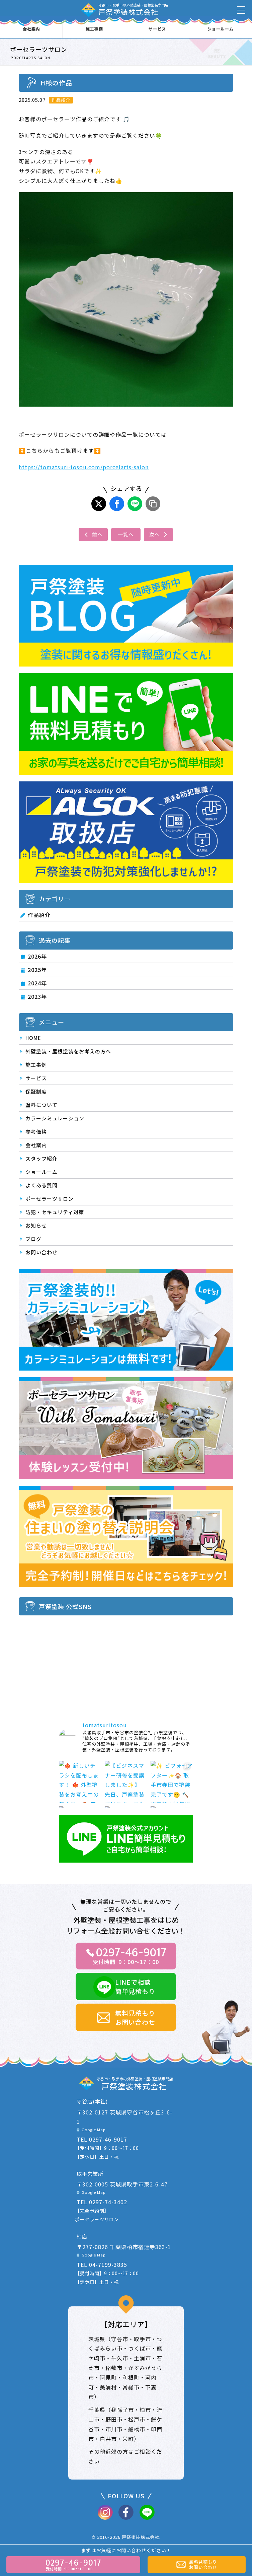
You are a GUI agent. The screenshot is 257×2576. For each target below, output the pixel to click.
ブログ (33, 1239)
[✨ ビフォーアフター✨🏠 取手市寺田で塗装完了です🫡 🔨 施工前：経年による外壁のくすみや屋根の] (172, 1782)
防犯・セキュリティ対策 (55, 1212)
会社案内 (31, 29)
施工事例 (94, 29)
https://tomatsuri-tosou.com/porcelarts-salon (84, 467)
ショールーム (221, 29)
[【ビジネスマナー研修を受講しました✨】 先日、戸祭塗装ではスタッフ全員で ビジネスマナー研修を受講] (126, 1782)
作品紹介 (39, 915)
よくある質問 (41, 1185)
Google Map (94, 2130)
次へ (154, 534)
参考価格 (36, 1132)
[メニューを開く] (241, 10)
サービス (157, 29)
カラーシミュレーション (55, 1118)
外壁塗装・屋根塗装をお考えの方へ (68, 1051)
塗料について (41, 1105)
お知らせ (36, 1225)
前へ (97, 534)
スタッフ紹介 (41, 1158)
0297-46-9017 (108, 2139)
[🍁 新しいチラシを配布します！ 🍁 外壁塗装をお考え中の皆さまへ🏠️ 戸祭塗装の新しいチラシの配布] (80, 1782)
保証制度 (36, 1091)
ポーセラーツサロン (50, 1199)
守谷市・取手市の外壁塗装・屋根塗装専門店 (134, 10)
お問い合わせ (41, 1252)
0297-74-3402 (108, 2202)
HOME (33, 1038)
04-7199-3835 (108, 2265)
